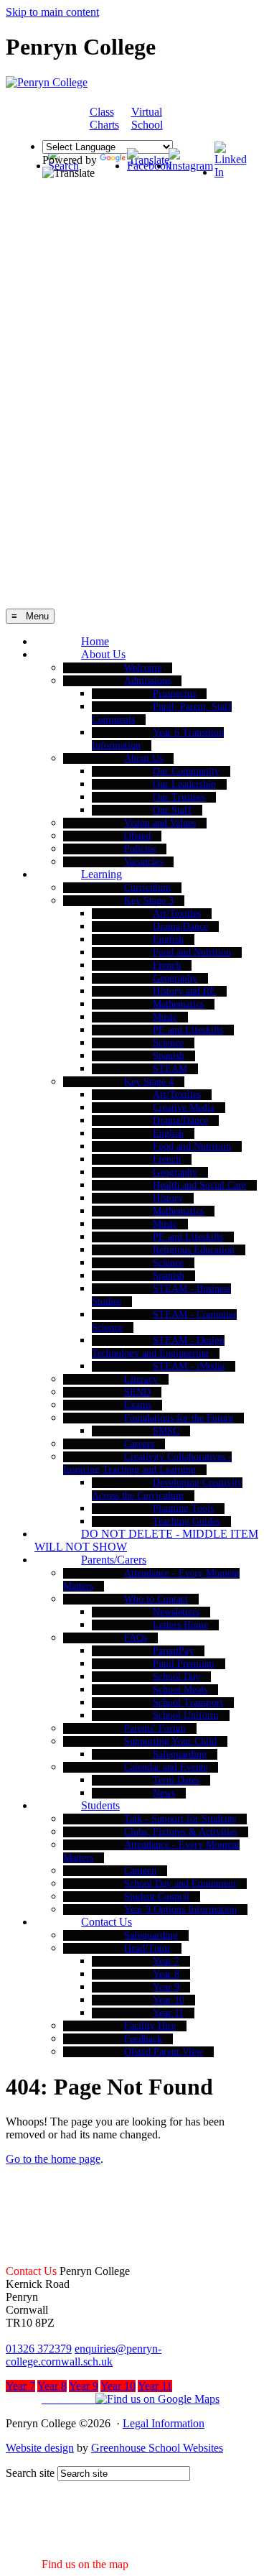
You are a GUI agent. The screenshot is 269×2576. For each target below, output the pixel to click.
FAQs (136, 1638)
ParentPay (173, 1651)
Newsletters (176, 1612)
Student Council (157, 1897)
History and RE (184, 991)
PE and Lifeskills (188, 1030)
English (168, 940)
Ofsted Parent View (164, 2052)
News (164, 1793)
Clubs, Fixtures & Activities (181, 1832)
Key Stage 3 (149, 901)
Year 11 (168, 2013)
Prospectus (174, 694)
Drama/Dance (180, 927)
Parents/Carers (114, 1560)
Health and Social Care (199, 1185)
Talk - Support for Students (180, 1819)
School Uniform (186, 1716)
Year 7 (166, 1961)
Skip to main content (52, 12)
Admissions (147, 681)
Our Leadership (184, 784)
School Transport (188, 1703)
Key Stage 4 (149, 1082)
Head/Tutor (147, 1948)
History (168, 1198)
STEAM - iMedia (189, 1366)
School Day (176, 1677)
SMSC (166, 1431)
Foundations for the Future (179, 1418)
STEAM (170, 1069)
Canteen (140, 1871)
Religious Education (194, 1250)
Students (100, 1805)
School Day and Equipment (180, 1884)
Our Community (186, 771)
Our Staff (172, 810)
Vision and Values (160, 823)
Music (165, 1017)
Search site (30, 2473)
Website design (40, 2448)
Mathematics (178, 1004)
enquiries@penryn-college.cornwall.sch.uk (84, 2355)
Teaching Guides (187, 1522)
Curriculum (147, 888)
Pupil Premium (184, 1664)
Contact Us (107, 1922)
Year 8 (166, 1974)
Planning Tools (183, 1509)
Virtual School (147, 118)
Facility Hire (150, 2026)
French (167, 965)
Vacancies (143, 862)
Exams (138, 1405)
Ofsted (137, 836)
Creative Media (184, 1108)
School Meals (180, 1690)
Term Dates (176, 1780)
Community (206, 119)
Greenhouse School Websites (157, 2448)
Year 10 (169, 2000)
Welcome (143, 668)
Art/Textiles (177, 914)
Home (95, 641)
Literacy (141, 1379)
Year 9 (166, 1987)
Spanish (169, 1056)
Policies (140, 849)
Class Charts (104, 118)
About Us (103, 654)
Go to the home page (53, 2159)
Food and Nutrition (192, 952)
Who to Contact (156, 1599)
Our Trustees (179, 797)
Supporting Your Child (170, 1741)
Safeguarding (180, 1754)
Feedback (143, 2039)
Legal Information (164, 2423)
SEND (137, 1392)
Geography (175, 978)
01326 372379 (39, 2349)
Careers (139, 1444)
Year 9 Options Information (180, 1910)
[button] (113, 2399)
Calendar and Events (166, 1767)
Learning (102, 874)
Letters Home (180, 1625)
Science (168, 1043)
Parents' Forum (155, 1728)
